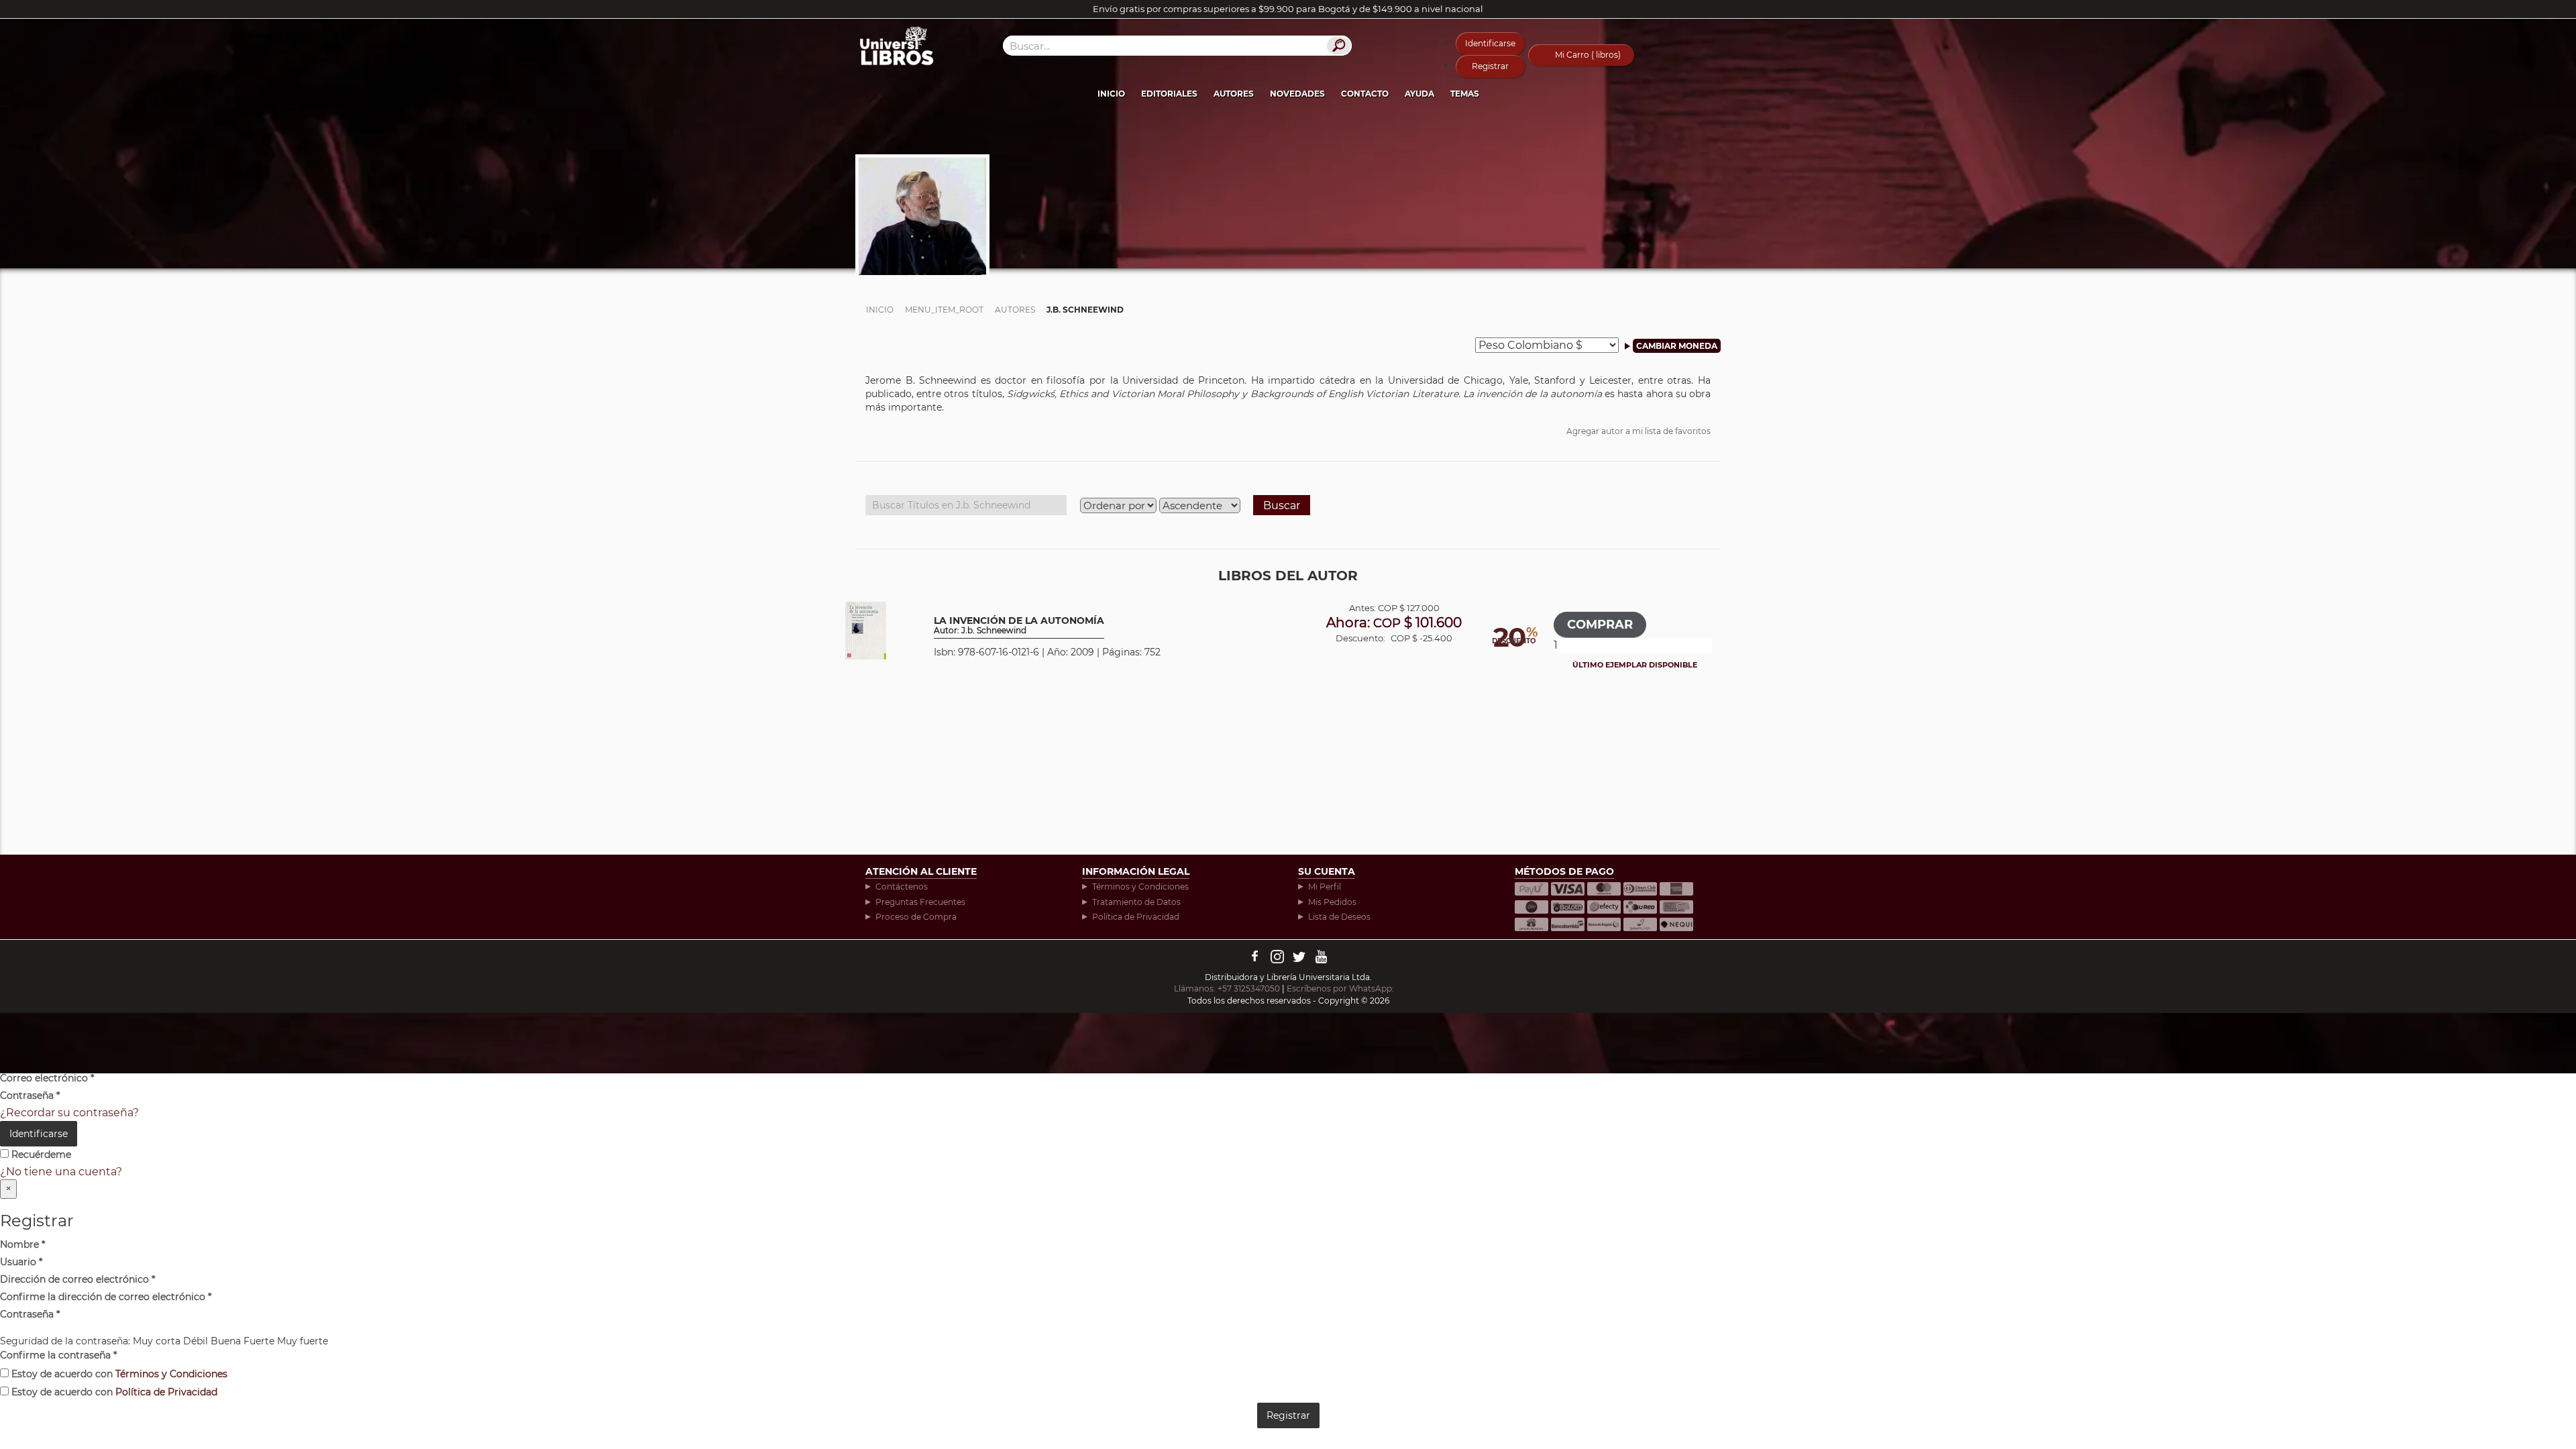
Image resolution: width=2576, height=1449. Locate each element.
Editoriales (1169, 94)
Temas (1465, 94)
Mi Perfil (1325, 887)
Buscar (1282, 505)
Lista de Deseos (1339, 917)
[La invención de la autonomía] (866, 630)
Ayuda (1419, 94)
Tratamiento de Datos (1136, 902)
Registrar (1490, 66)
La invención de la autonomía (1019, 626)
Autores (1234, 94)
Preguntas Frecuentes (920, 902)
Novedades (1297, 94)
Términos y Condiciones (1140, 887)
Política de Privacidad (1136, 917)
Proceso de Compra (916, 917)
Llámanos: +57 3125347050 (1227, 988)
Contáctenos (902, 887)
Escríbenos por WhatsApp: (1341, 988)
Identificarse (1490, 43)
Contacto (1365, 94)
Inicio (1111, 94)
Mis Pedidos (1332, 902)
